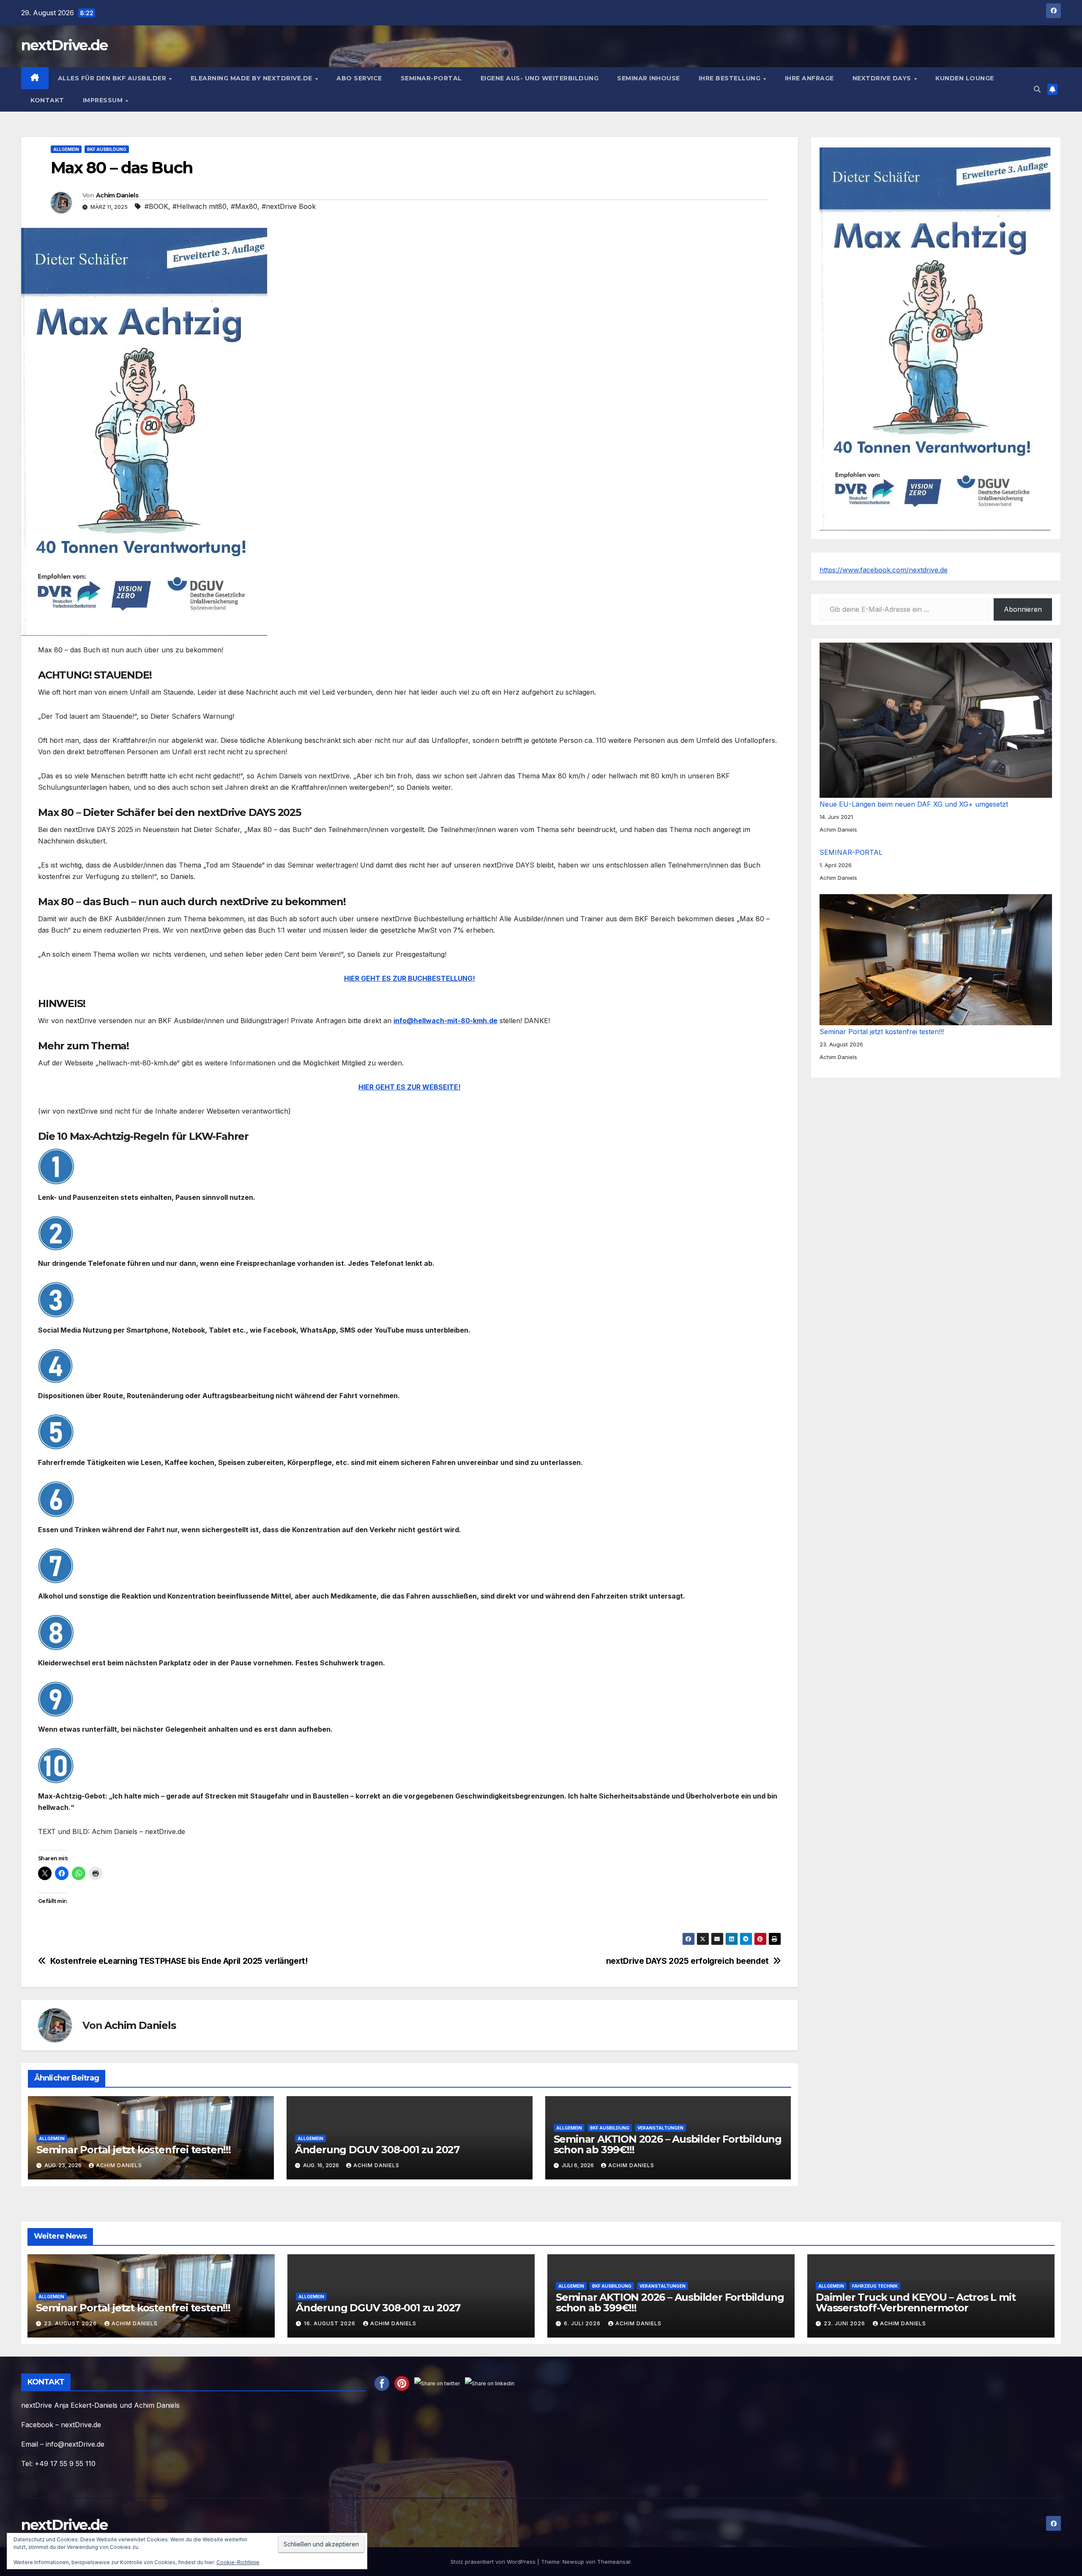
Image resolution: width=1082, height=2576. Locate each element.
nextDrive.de (64, 45)
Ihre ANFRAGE (809, 78)
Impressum (104, 100)
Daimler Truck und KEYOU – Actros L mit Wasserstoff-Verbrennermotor (915, 2302)
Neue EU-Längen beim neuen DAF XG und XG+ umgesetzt (914, 804)
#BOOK (156, 206)
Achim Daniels (117, 195)
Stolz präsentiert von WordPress (494, 2562)
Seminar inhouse (649, 78)
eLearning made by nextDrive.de (253, 78)
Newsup (573, 2562)
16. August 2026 (331, 2323)
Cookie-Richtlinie (238, 2562)
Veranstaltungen (660, 2128)
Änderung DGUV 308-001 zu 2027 (377, 2150)
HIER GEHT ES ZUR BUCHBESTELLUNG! (410, 978)
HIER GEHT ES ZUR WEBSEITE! (410, 1087)
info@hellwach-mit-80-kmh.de (445, 1021)
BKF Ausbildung (107, 149)
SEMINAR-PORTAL (431, 78)
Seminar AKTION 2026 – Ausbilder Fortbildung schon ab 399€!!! (668, 2144)
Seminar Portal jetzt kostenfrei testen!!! (134, 2150)
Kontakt (47, 100)
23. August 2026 (71, 2323)
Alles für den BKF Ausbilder (113, 78)
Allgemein (66, 149)
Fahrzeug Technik (875, 2286)
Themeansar (614, 2562)
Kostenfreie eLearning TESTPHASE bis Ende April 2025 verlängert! (179, 1961)
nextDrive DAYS (883, 78)
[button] (1037, 89)
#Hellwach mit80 (199, 206)
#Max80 (244, 206)
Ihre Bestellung (731, 78)
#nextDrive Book (289, 206)
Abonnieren (1023, 609)
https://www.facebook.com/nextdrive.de (884, 570)
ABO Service (359, 78)
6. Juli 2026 (583, 2323)
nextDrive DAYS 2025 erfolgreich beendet (687, 1961)
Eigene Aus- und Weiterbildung (540, 78)
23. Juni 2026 (845, 2323)
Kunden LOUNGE (965, 78)
